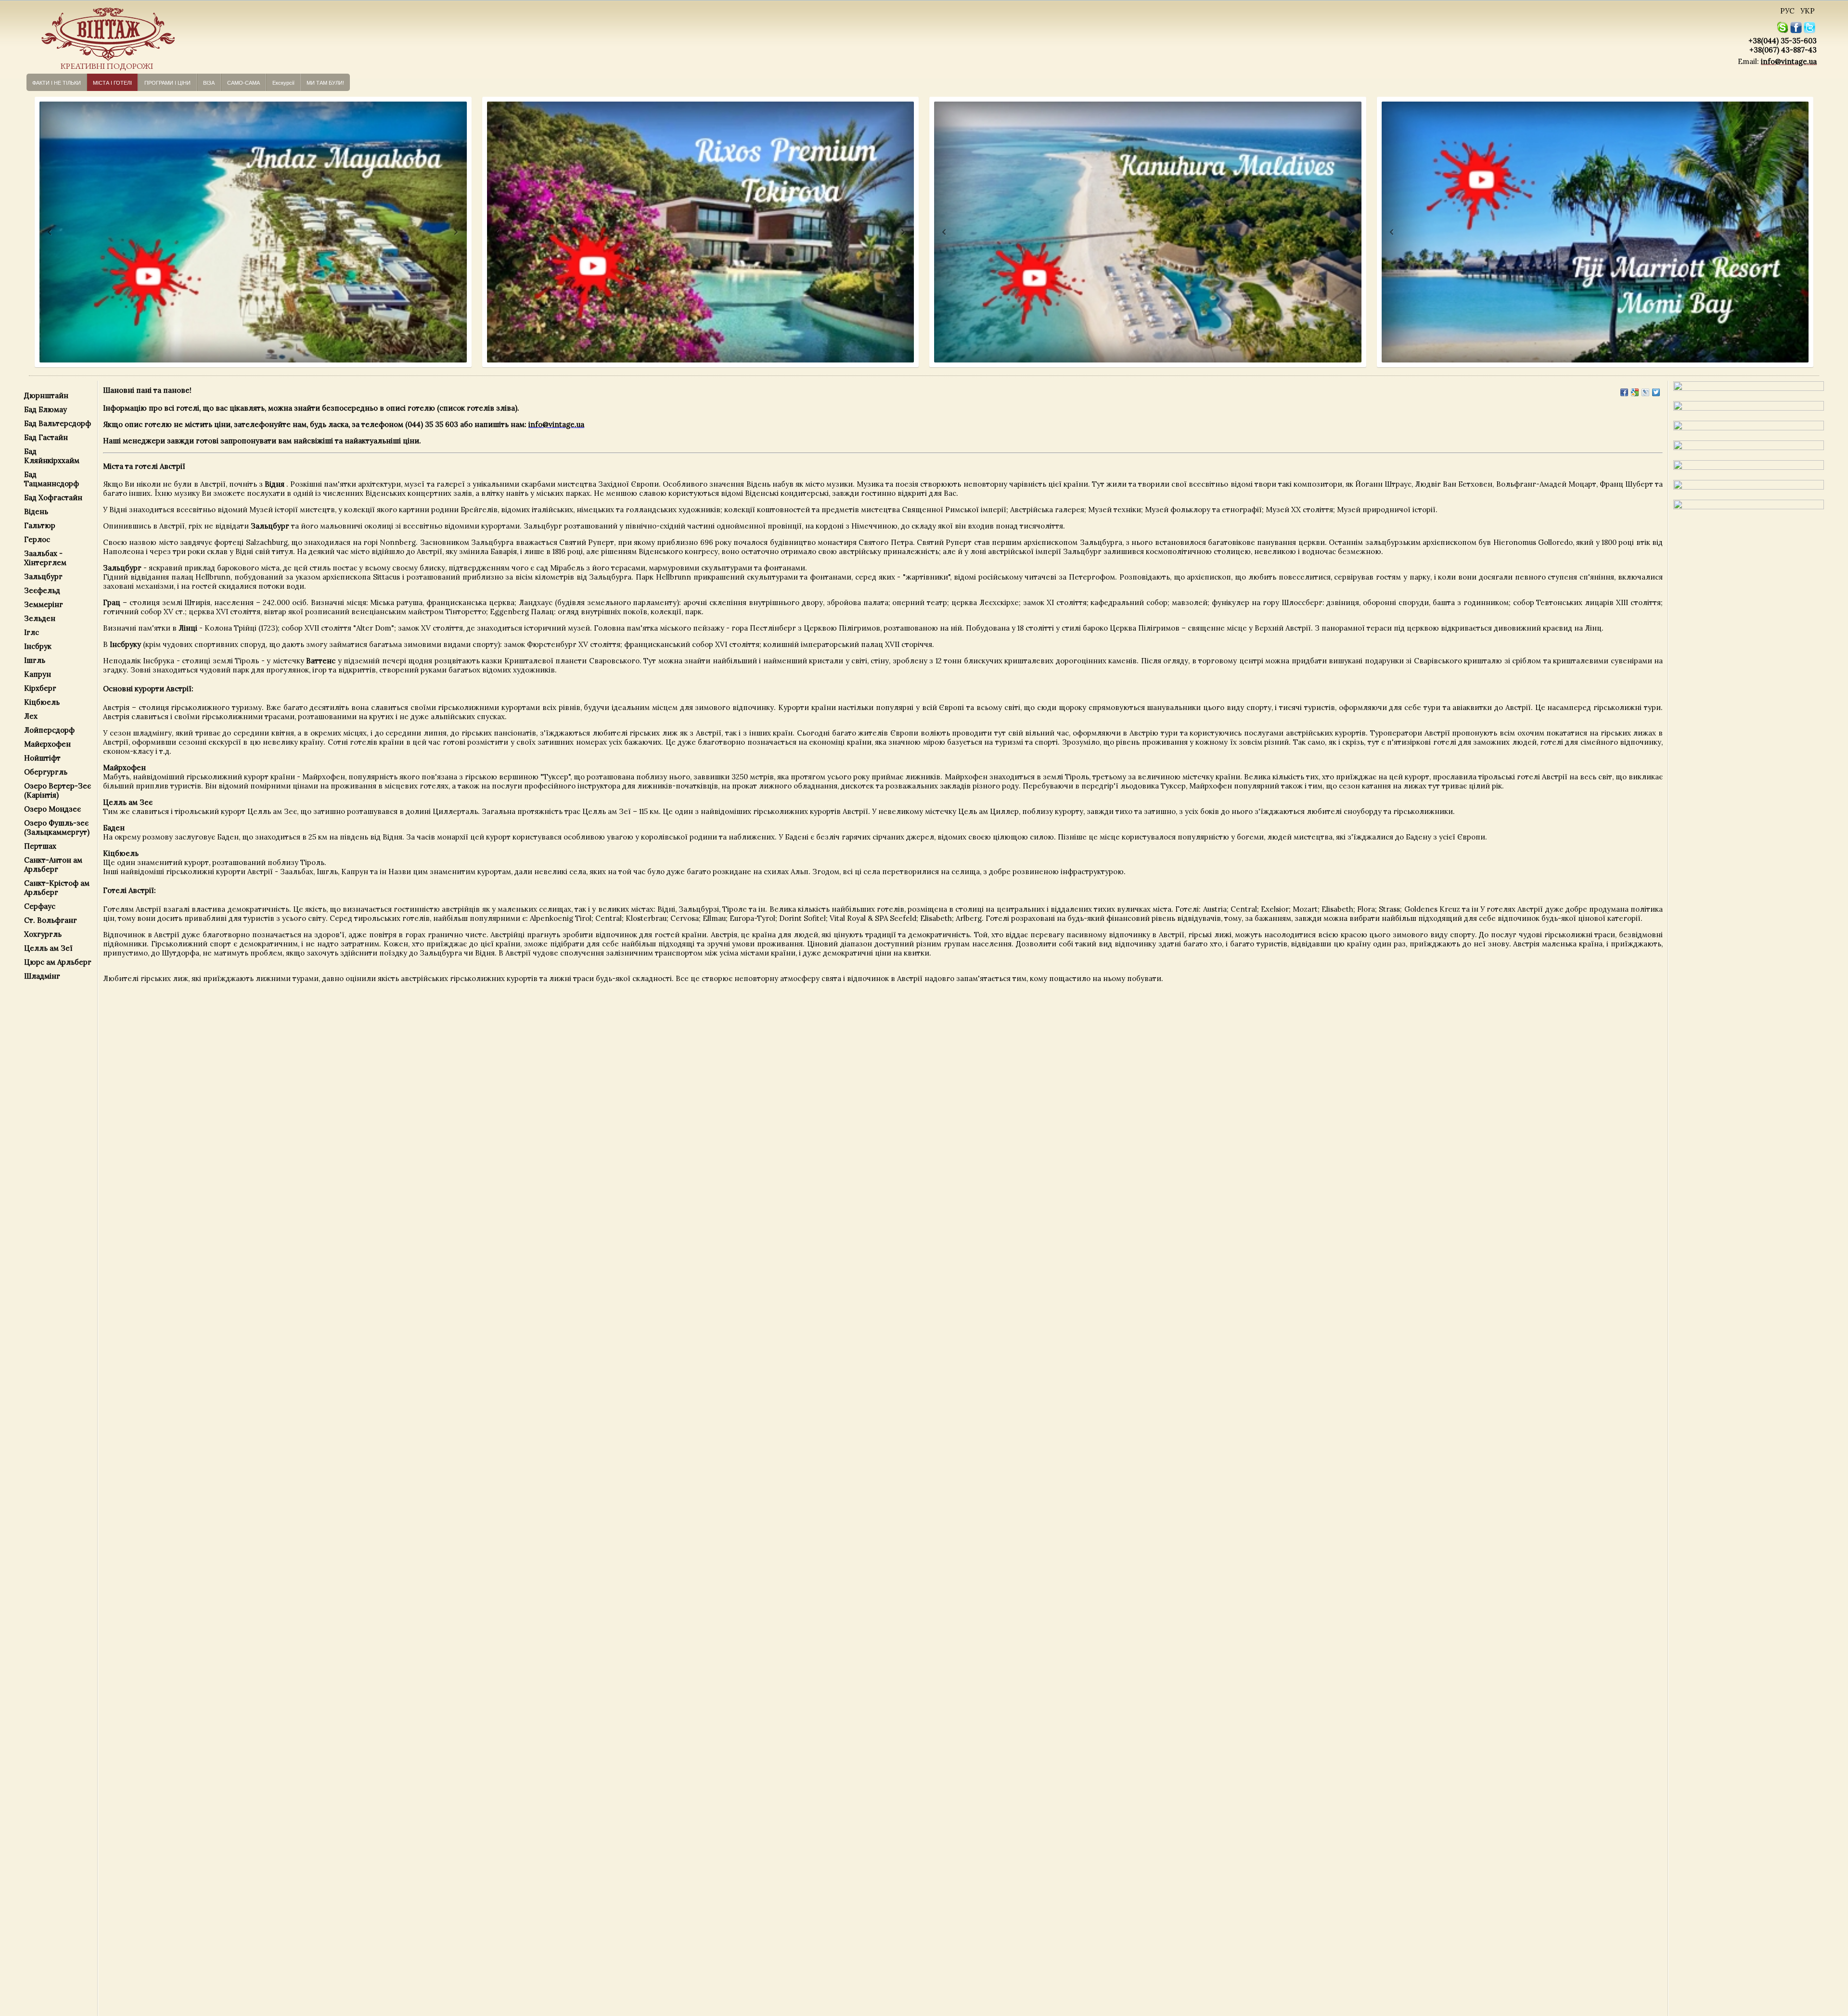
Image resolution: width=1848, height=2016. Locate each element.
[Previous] (41, 232)
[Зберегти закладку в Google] (1635, 392)
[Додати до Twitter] (1656, 392)
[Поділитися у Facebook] (1624, 392)
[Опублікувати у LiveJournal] (1645, 392)
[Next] (455, 232)
